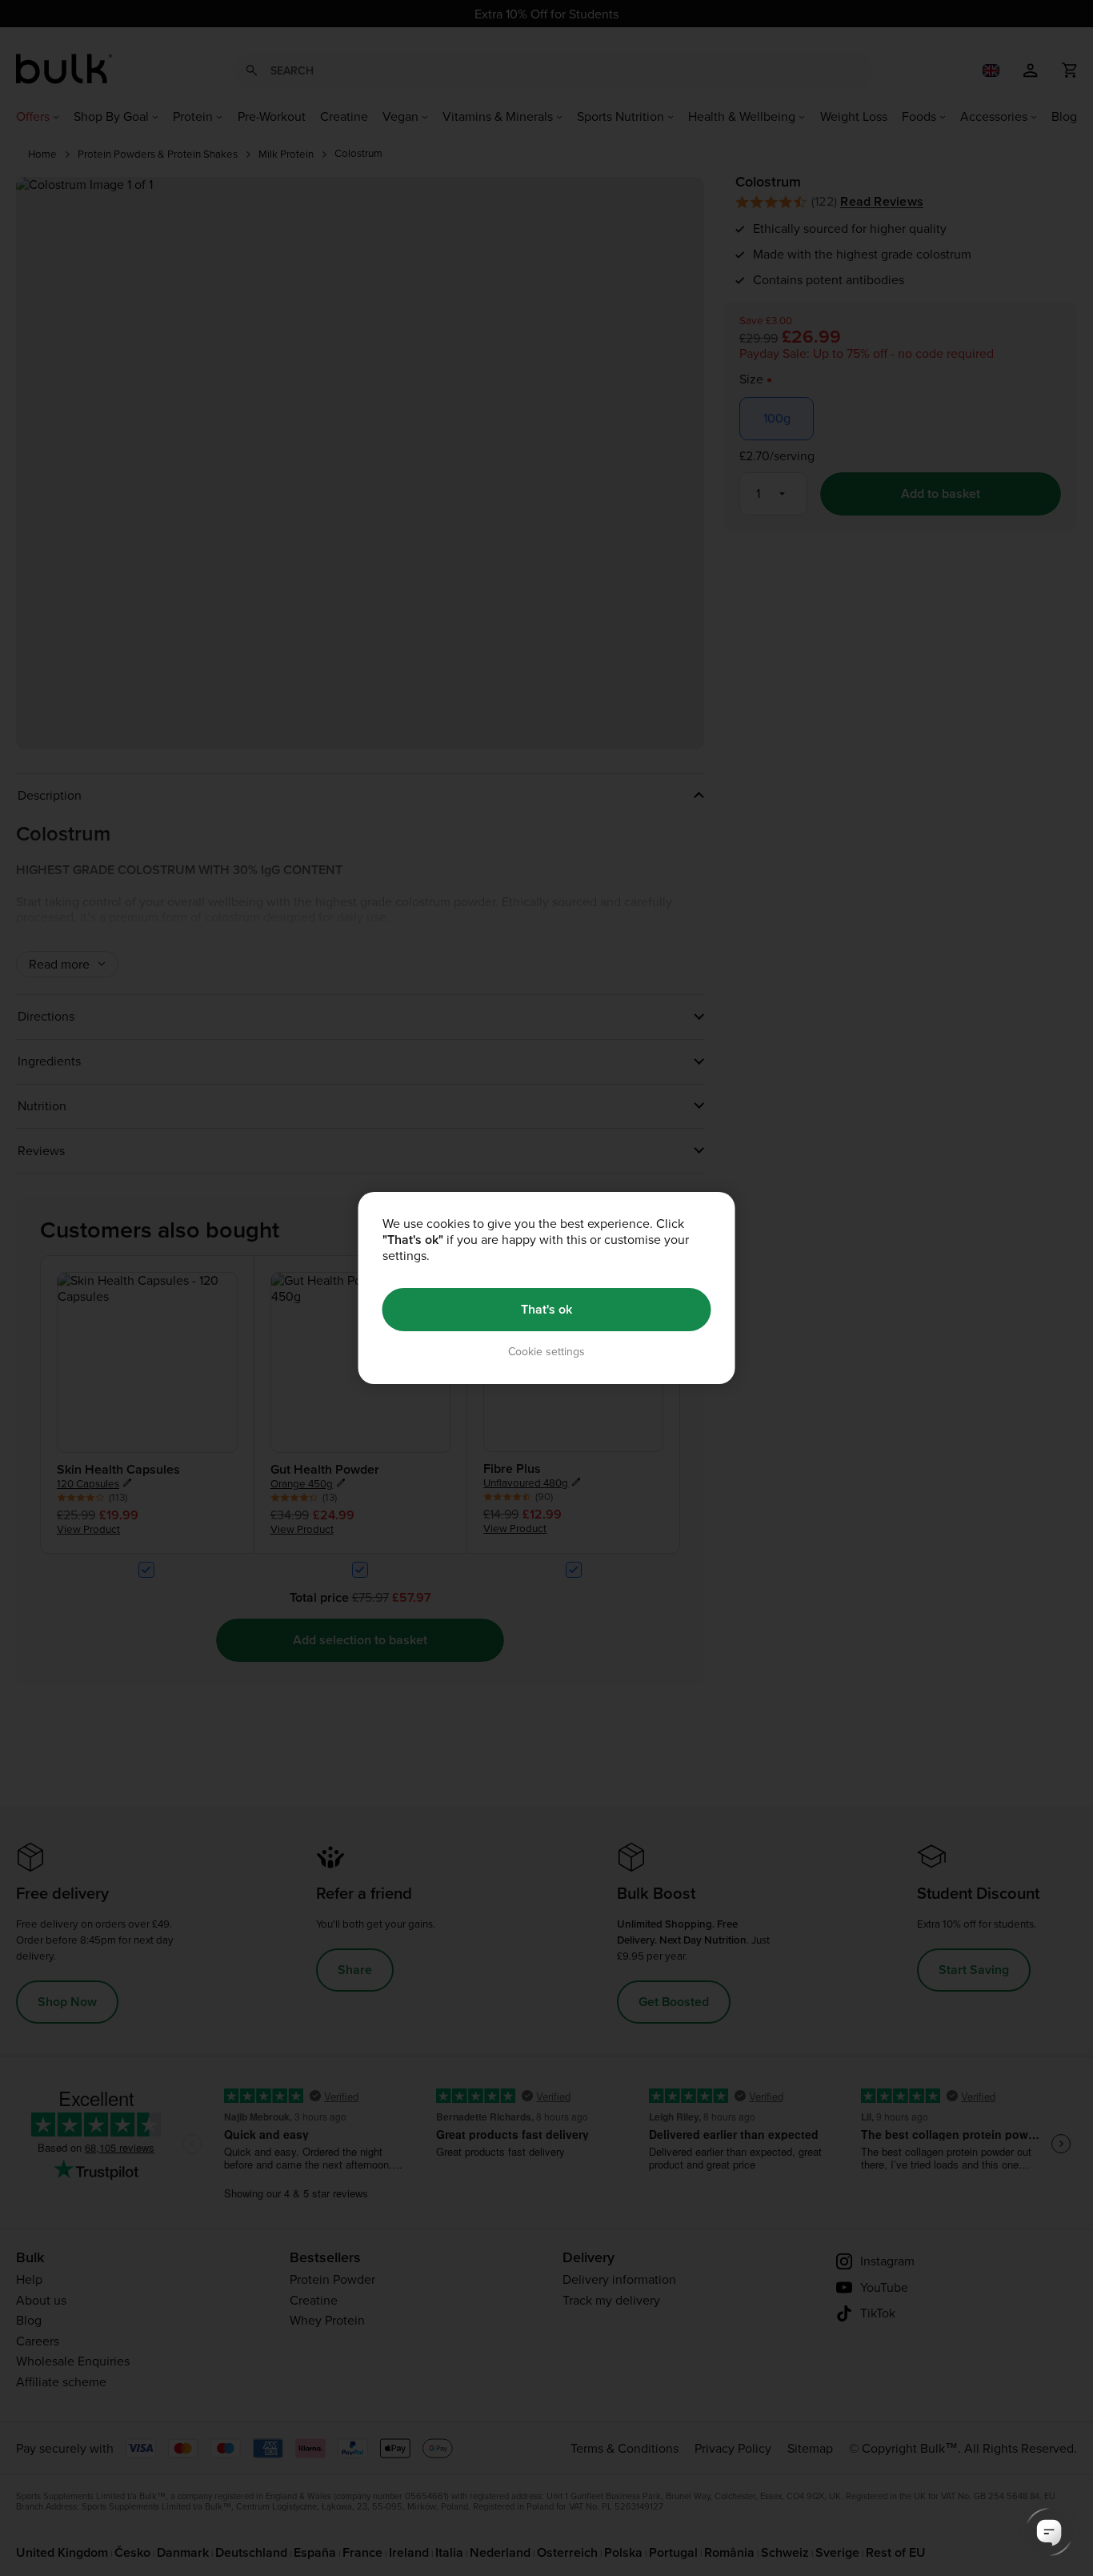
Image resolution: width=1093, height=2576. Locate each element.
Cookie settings (546, 1352)
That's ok (546, 1309)
